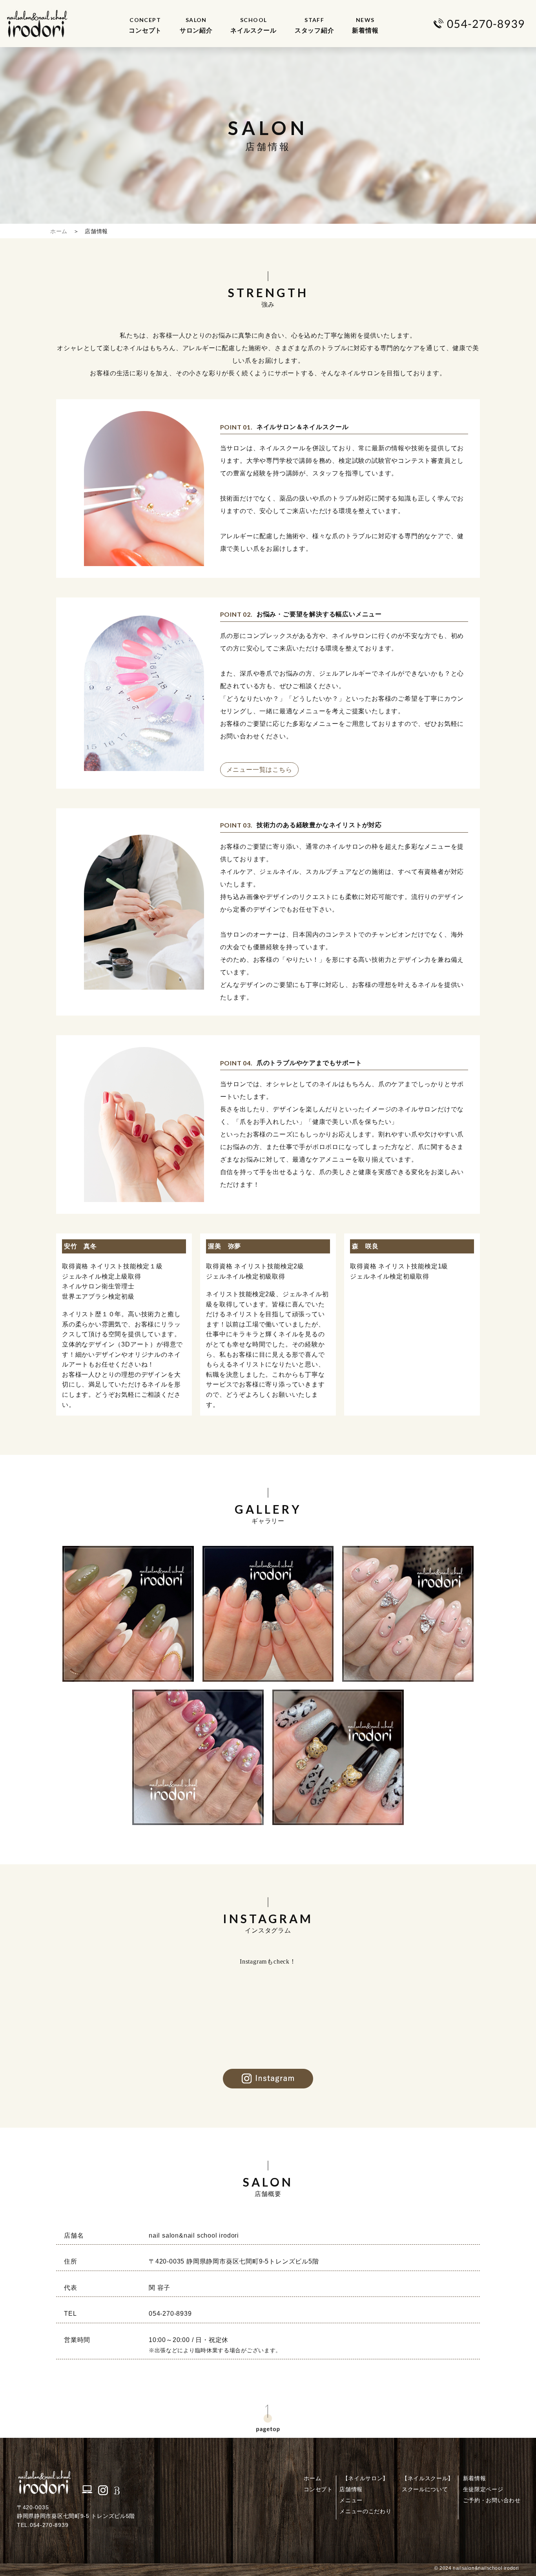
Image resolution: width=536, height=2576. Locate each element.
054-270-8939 (170, 2314)
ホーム (59, 231)
